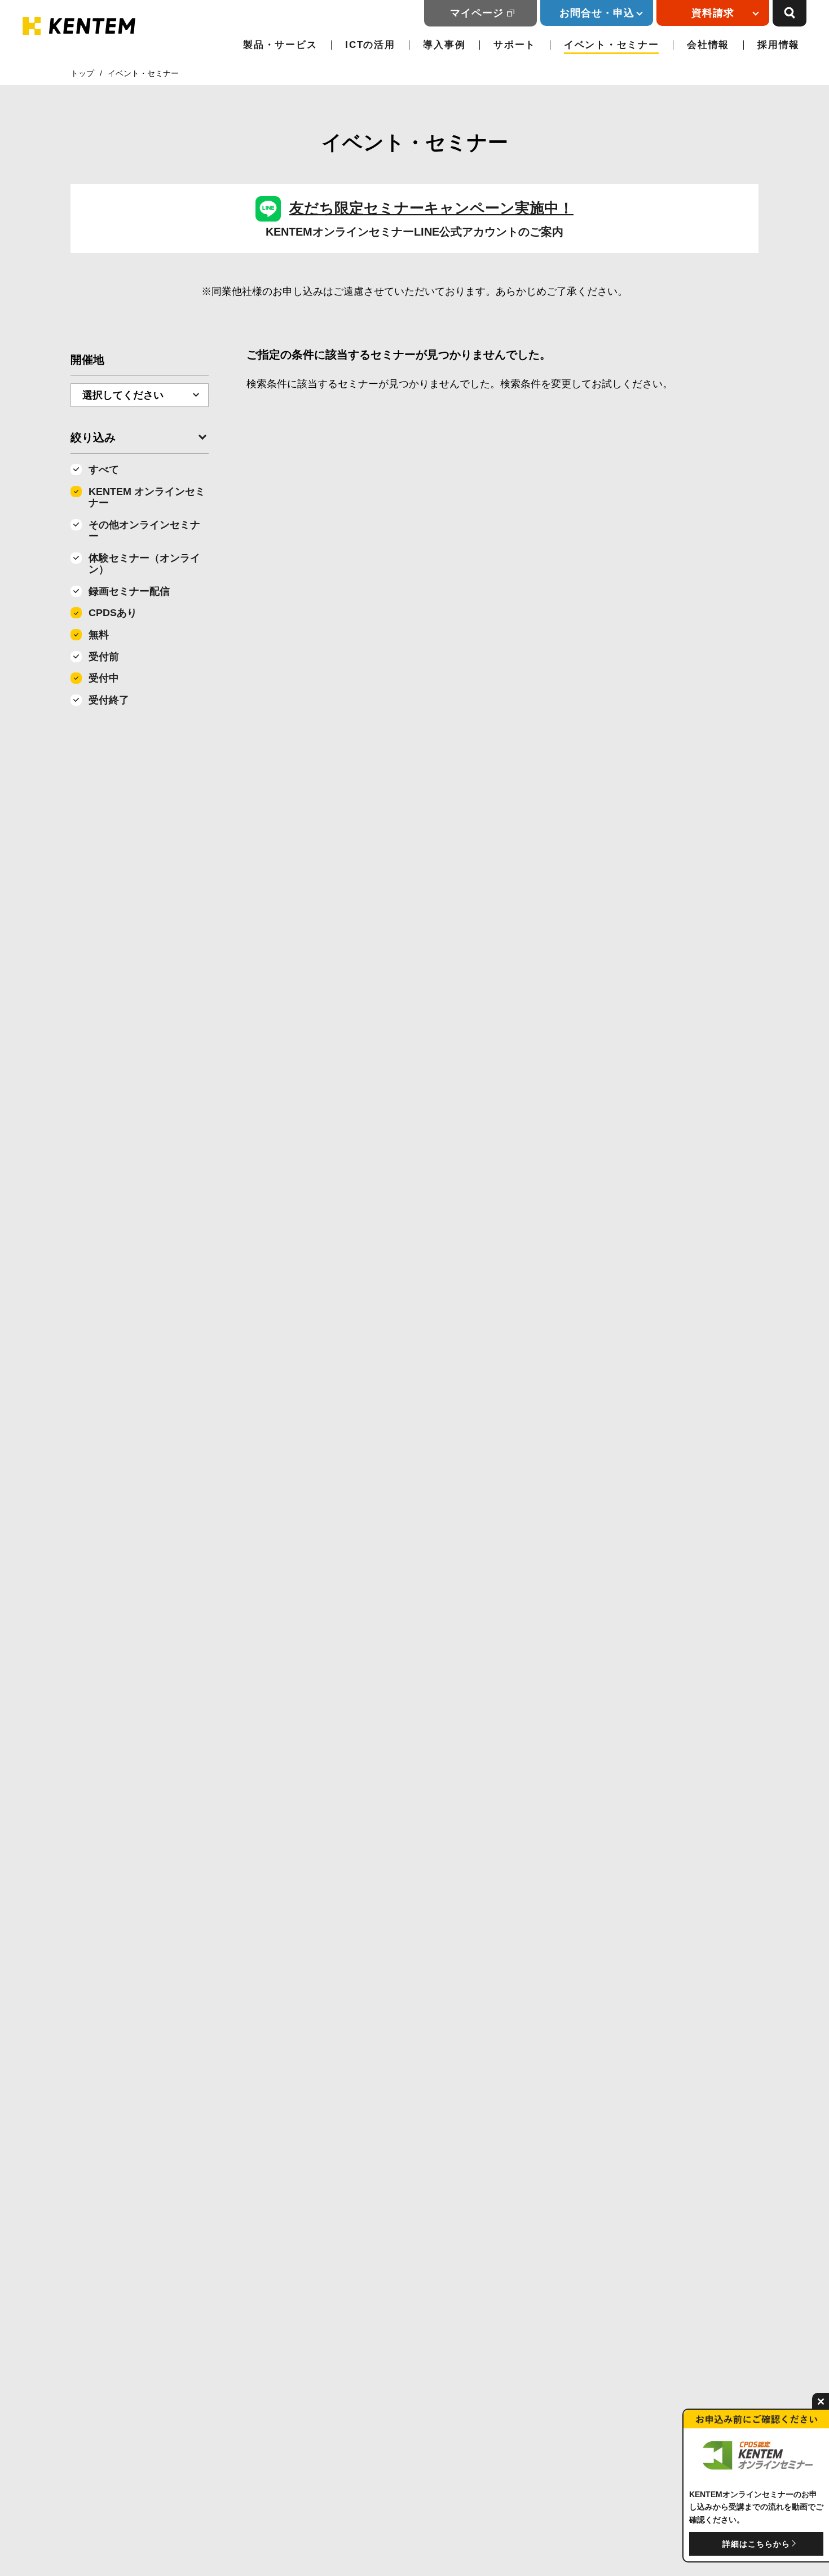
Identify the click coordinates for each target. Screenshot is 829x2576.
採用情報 (779, 45)
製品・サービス (280, 45)
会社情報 (708, 45)
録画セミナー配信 (129, 591)
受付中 (104, 678)
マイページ (477, 13)
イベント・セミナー (611, 45)
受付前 (104, 657)
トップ (82, 73)
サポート (515, 45)
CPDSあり (113, 613)
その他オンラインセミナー (144, 531)
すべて (104, 470)
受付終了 (109, 700)
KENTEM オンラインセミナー (147, 497)
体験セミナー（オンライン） (144, 564)
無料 (99, 635)
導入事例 (444, 45)
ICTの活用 (370, 45)
